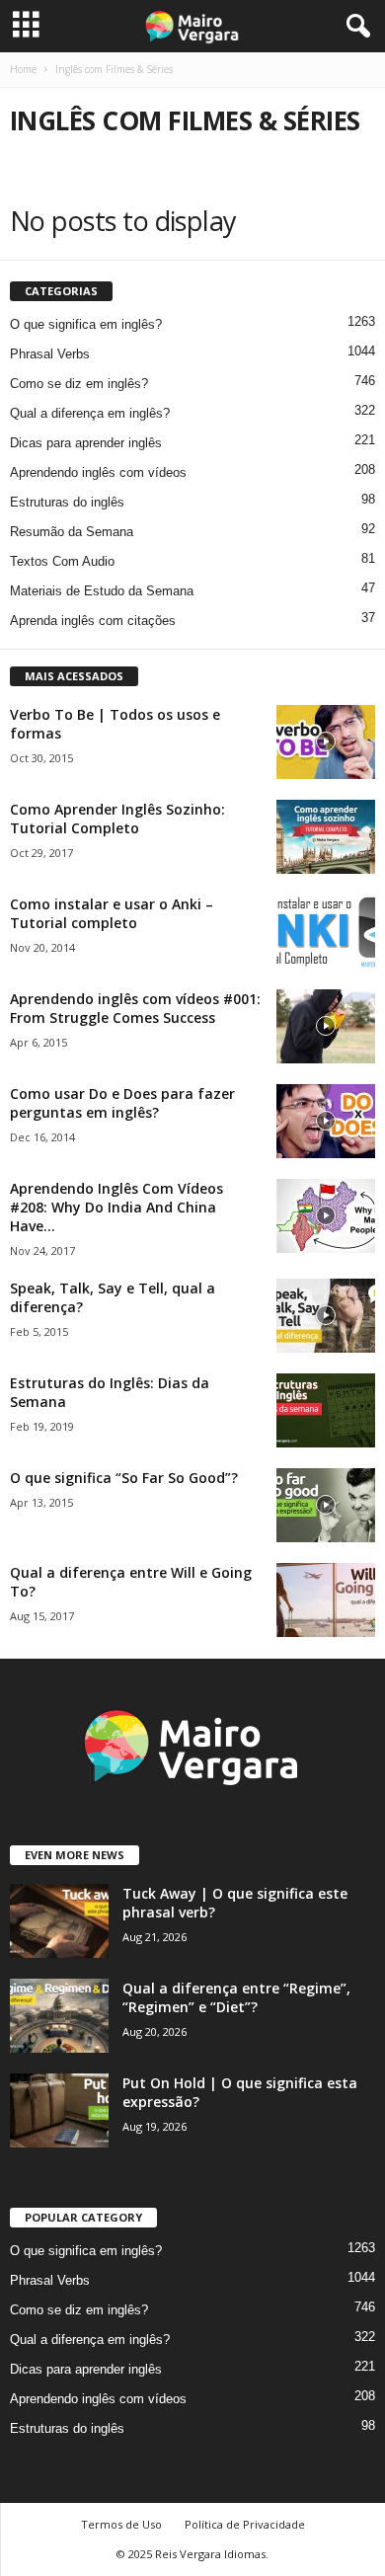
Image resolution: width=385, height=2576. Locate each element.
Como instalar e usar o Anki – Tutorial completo (112, 913)
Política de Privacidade (245, 2524)
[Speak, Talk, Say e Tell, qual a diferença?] (326, 1316)
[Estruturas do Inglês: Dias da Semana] (326, 1410)
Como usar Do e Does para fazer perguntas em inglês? (122, 1103)
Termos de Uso (121, 2524)
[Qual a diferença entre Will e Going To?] (326, 1600)
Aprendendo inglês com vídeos (98, 472)
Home (23, 69)
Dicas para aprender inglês (86, 443)
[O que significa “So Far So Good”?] (326, 1505)
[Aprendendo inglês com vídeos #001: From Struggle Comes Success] (326, 1026)
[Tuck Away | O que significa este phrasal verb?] (59, 1921)
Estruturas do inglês (67, 502)
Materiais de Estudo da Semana (102, 591)
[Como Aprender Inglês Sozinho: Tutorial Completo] (326, 837)
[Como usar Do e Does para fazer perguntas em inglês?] (326, 1121)
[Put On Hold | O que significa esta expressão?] (59, 2110)
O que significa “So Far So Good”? (124, 1478)
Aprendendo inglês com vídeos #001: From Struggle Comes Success (135, 1008)
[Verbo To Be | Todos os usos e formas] (326, 742)
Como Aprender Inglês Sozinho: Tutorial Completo (117, 819)
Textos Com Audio (62, 561)
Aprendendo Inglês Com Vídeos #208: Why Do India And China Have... (116, 1207)
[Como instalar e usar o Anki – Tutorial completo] (326, 932)
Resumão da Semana (72, 532)
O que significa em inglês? (86, 324)
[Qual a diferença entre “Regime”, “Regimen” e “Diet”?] (59, 2016)
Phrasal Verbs (50, 354)
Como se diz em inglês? (79, 384)
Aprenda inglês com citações (93, 621)
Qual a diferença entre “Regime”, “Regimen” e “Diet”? (236, 1997)
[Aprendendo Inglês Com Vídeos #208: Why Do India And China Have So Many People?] (326, 1216)
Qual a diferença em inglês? (90, 413)
